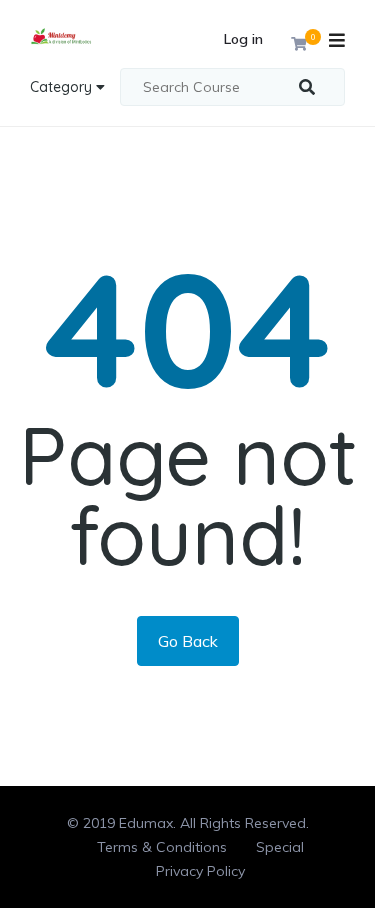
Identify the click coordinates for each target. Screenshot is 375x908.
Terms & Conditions (162, 847)
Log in (243, 39)
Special (280, 847)
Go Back (188, 641)
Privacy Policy (200, 871)
